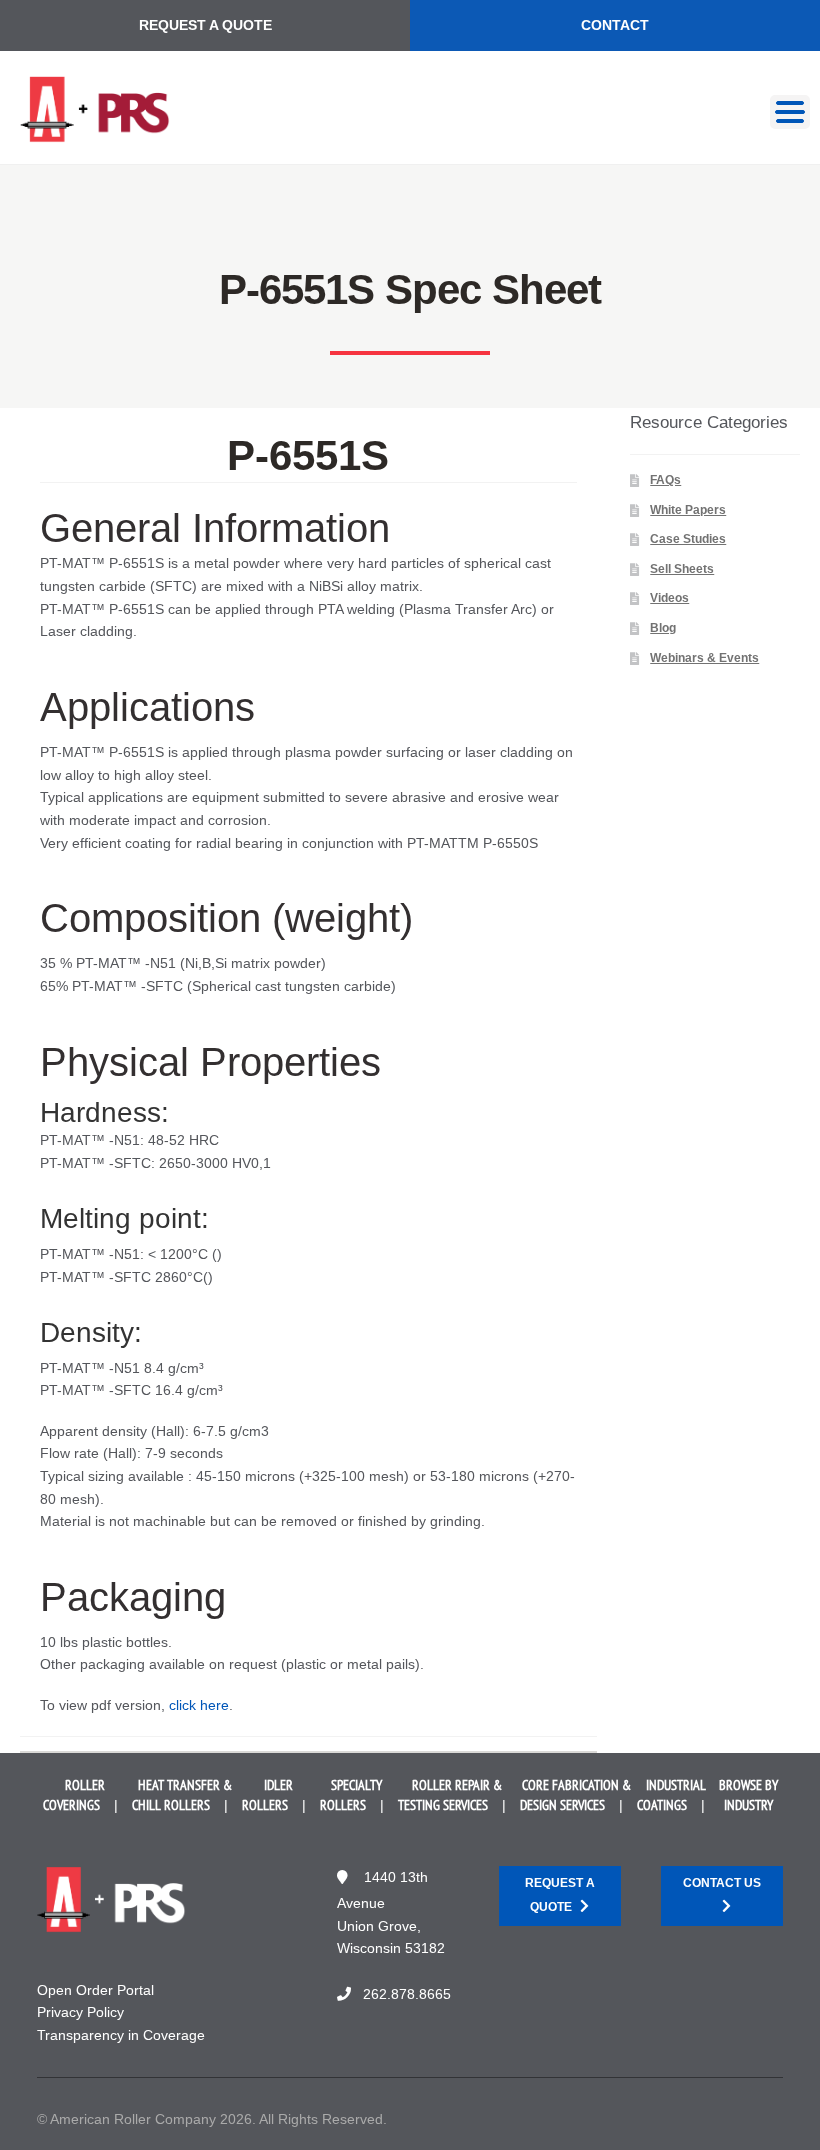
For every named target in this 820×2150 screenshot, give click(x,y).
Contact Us (722, 1883)
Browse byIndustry (748, 1795)
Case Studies (688, 539)
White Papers (688, 510)
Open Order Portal (95, 1990)
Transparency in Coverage (121, 2035)
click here (199, 1705)
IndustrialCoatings (671, 1795)
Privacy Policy (80, 2012)
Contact (615, 25)
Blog (663, 628)
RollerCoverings (74, 1795)
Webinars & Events (704, 658)
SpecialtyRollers (351, 1795)
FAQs (665, 480)
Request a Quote (205, 25)
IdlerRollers (268, 1795)
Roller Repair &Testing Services (450, 1795)
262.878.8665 (407, 1994)
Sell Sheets (682, 569)
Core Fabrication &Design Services (575, 1795)
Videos (669, 598)
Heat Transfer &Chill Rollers (182, 1795)
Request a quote (560, 1894)
